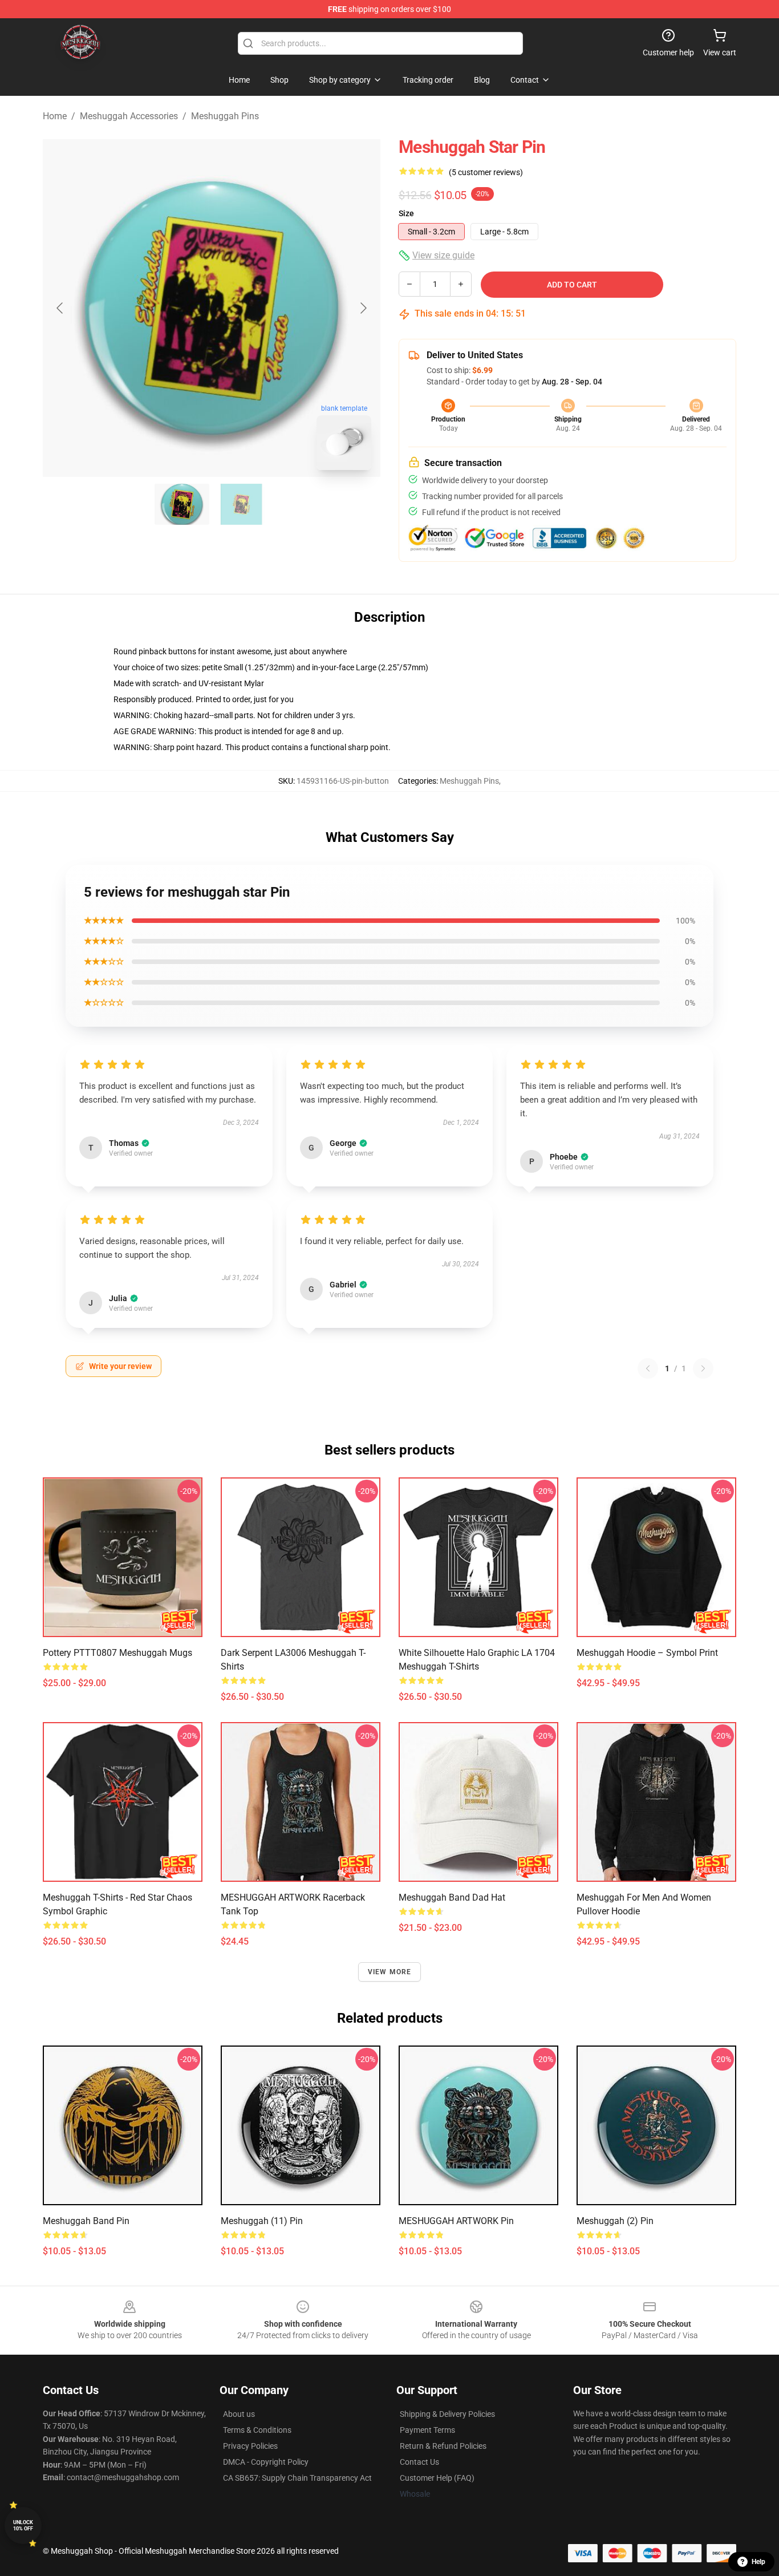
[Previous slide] (60, 308)
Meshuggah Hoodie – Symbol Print (647, 1653)
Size (406, 213)
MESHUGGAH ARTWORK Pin (456, 2221)
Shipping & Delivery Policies (447, 2414)
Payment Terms (427, 2430)
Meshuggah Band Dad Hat (452, 1897)
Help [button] (758, 2562)
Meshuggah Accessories (129, 116)
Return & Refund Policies (443, 2446)
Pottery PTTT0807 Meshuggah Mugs (117, 1653)
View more (390, 1972)
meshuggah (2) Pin (615, 2221)
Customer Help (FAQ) (437, 2478)
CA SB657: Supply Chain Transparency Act (297, 2478)
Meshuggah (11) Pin (262, 2221)
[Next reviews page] (703, 1368)
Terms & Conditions (257, 2430)
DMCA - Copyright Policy (266, 2462)
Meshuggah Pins (225, 116)
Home (55, 116)
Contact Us (419, 2462)
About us (239, 2414)
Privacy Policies (250, 2446)
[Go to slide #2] (241, 504)
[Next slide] (363, 308)
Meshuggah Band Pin (86, 2221)
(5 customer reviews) (486, 172)
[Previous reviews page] (648, 1368)
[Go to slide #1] (182, 504)
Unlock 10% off (23, 2526)
